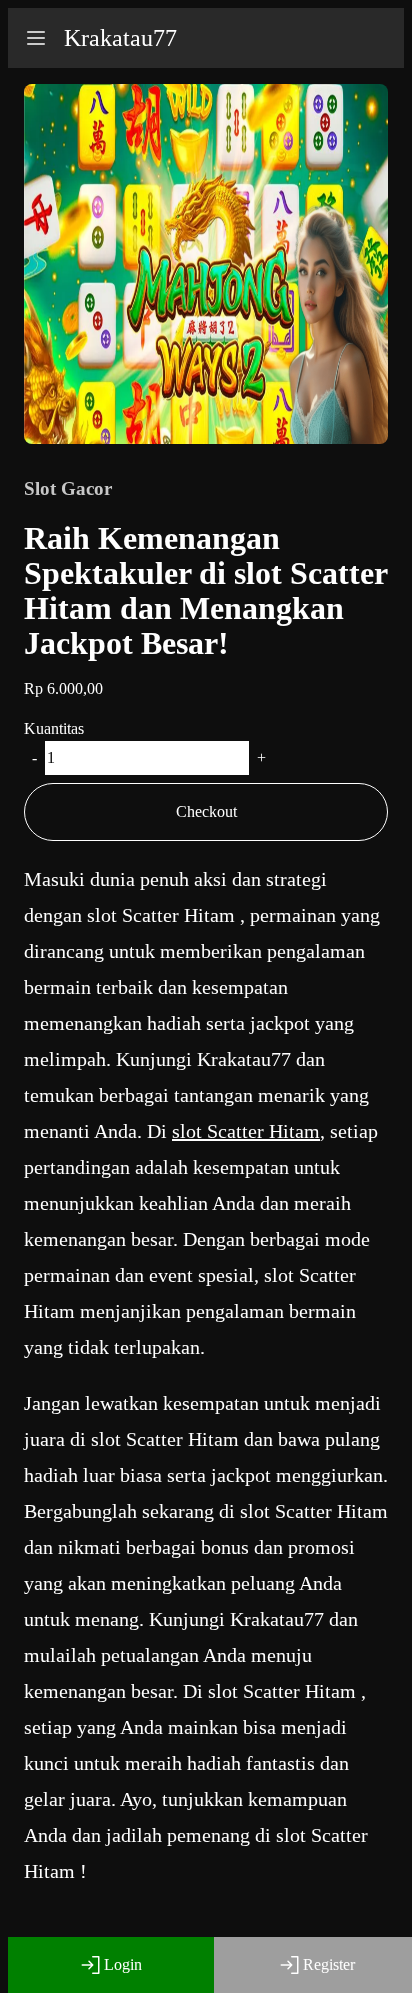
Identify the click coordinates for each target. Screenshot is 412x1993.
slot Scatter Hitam (246, 1131)
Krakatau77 (120, 38)
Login (123, 1964)
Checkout (206, 811)
